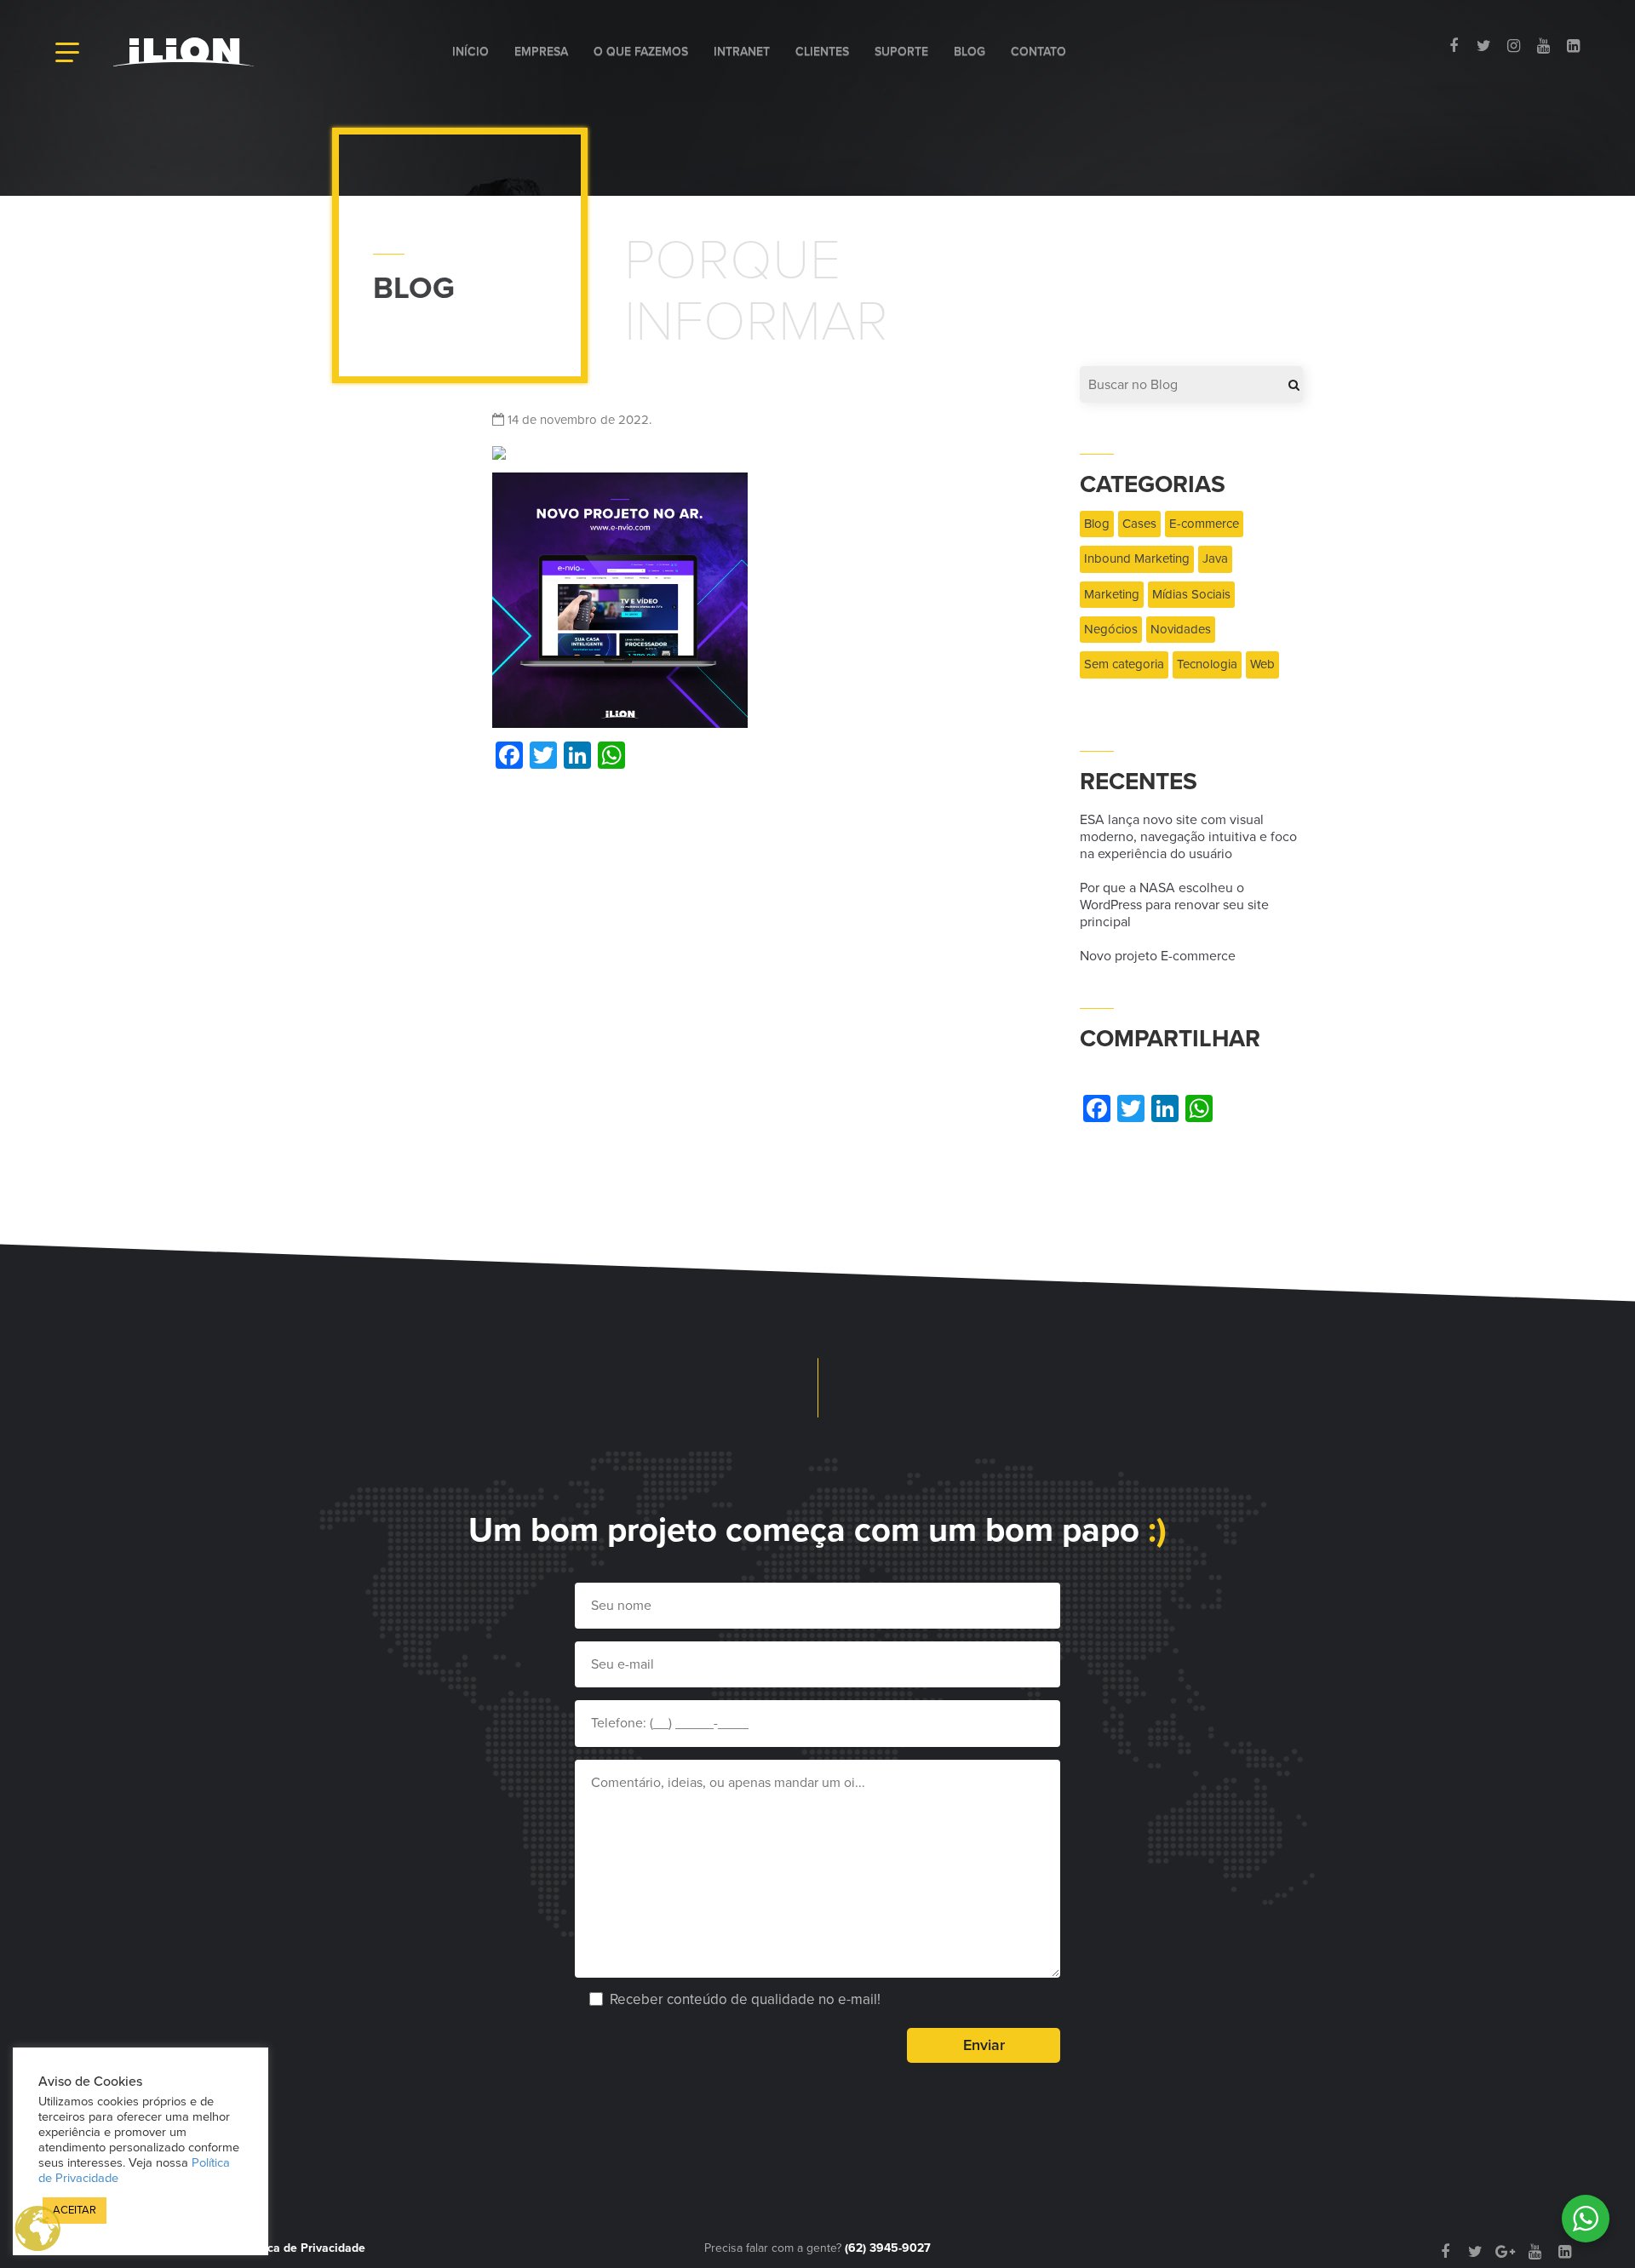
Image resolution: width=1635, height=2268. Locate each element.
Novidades (1181, 629)
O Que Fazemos (641, 52)
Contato (1038, 52)
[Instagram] (1514, 46)
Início (470, 52)
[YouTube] (1543, 46)
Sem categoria (1124, 664)
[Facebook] (1454, 46)
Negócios (1111, 629)
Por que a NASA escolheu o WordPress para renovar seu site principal (1174, 905)
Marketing (1112, 594)
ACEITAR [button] (75, 2210)
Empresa (541, 52)
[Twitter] (1484, 46)
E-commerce (1204, 524)
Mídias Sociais (1191, 594)
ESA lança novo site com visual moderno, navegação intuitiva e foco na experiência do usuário (1188, 837)
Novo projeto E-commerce (1158, 956)
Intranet (742, 52)
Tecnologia (1207, 664)
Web (1262, 664)
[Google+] (1505, 2252)
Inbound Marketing (1137, 558)
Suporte (901, 52)
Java (1215, 558)
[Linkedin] (1573, 46)
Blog (970, 52)
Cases (1139, 524)
